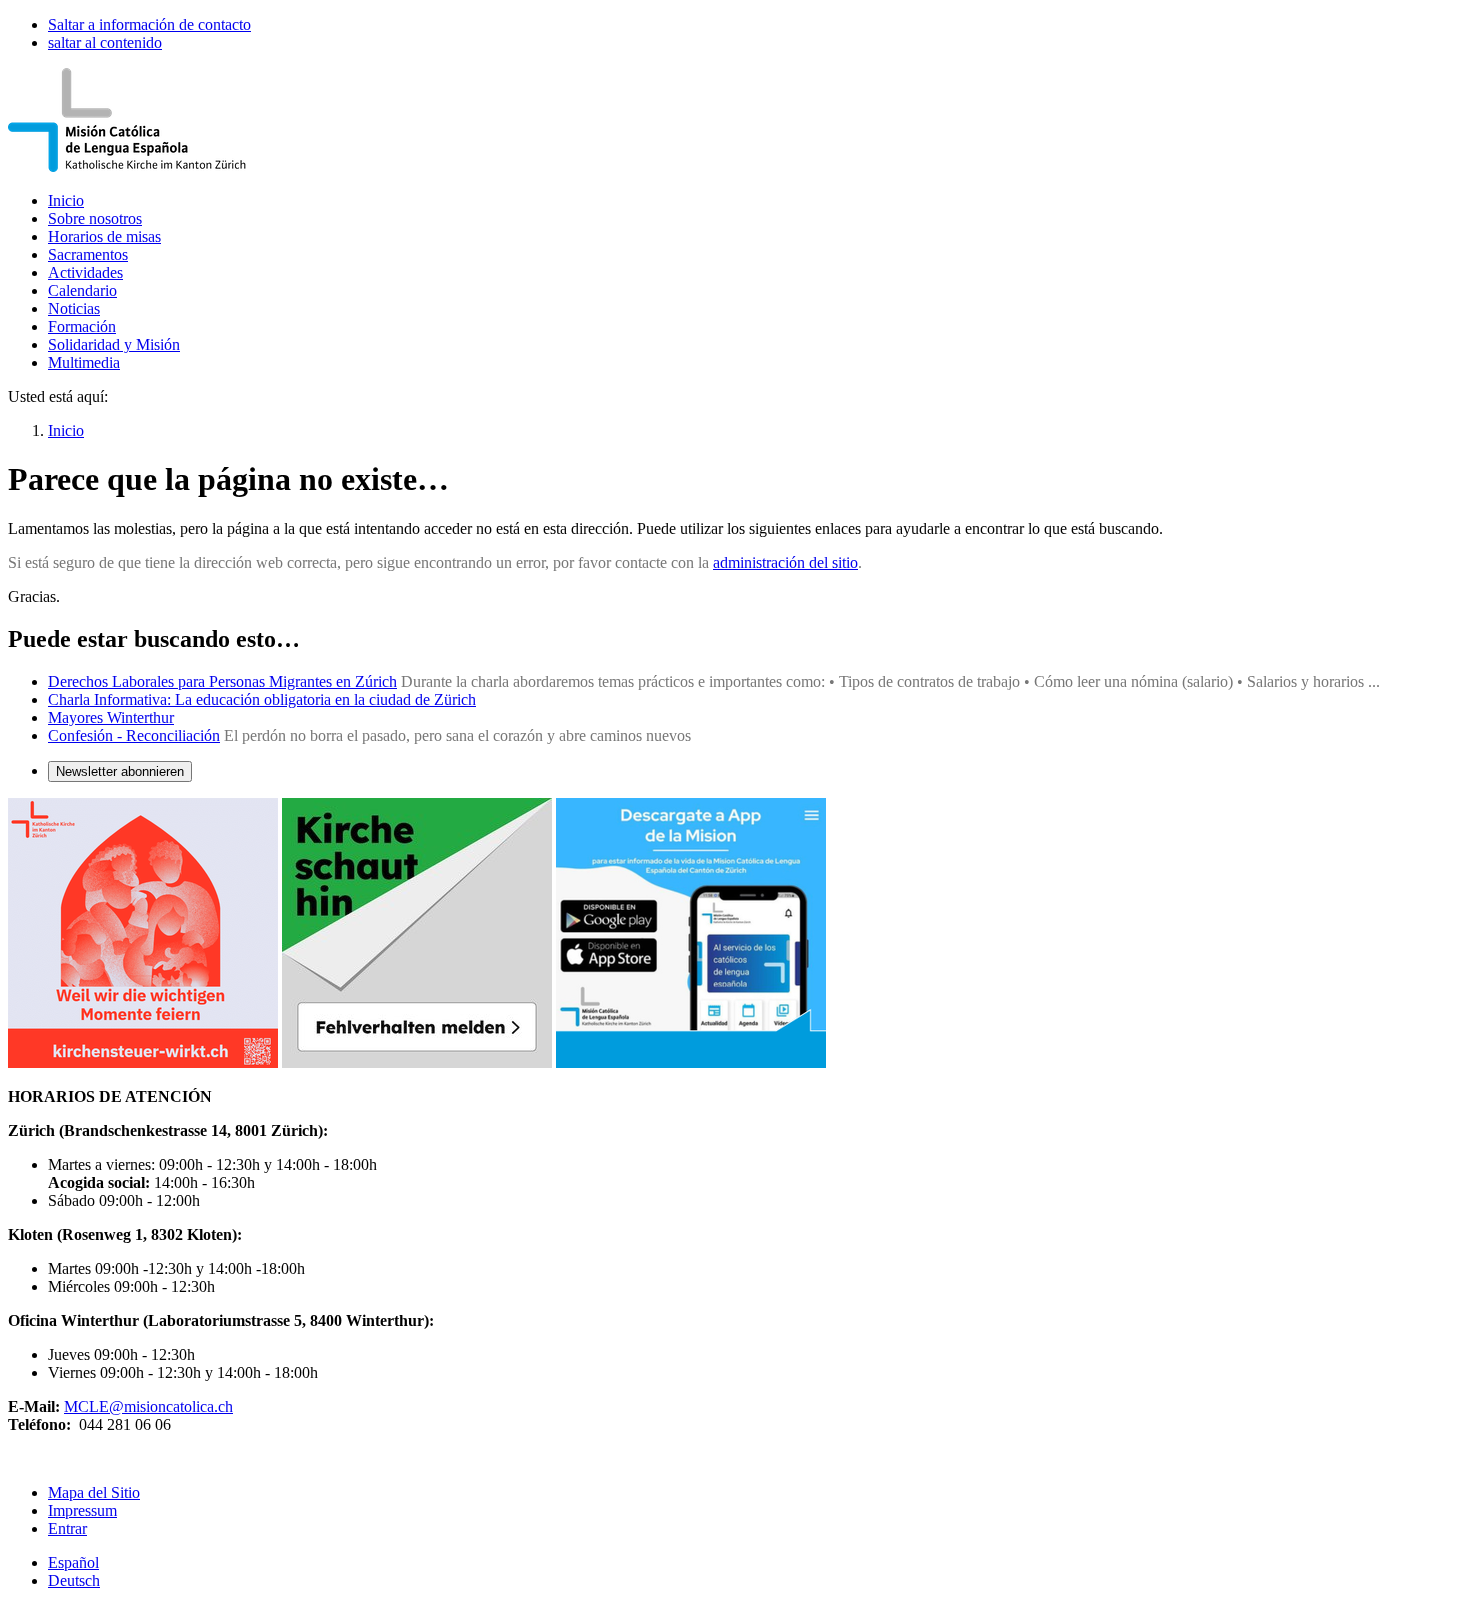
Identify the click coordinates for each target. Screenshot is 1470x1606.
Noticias (74, 308)
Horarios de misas (104, 236)
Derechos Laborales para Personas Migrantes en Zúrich (222, 681)
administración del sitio (785, 562)
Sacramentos (88, 254)
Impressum (82, 1510)
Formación (82, 326)
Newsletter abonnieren (120, 771)
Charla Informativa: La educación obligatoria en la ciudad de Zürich (262, 699)
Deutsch (74, 1580)
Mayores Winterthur (111, 717)
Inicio (66, 200)
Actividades (85, 272)
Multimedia (84, 362)
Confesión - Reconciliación (134, 735)
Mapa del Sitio (94, 1492)
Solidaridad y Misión (114, 344)
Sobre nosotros (95, 218)
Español (73, 1562)
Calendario (82, 290)
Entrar (67, 1528)
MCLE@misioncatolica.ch (148, 1406)
